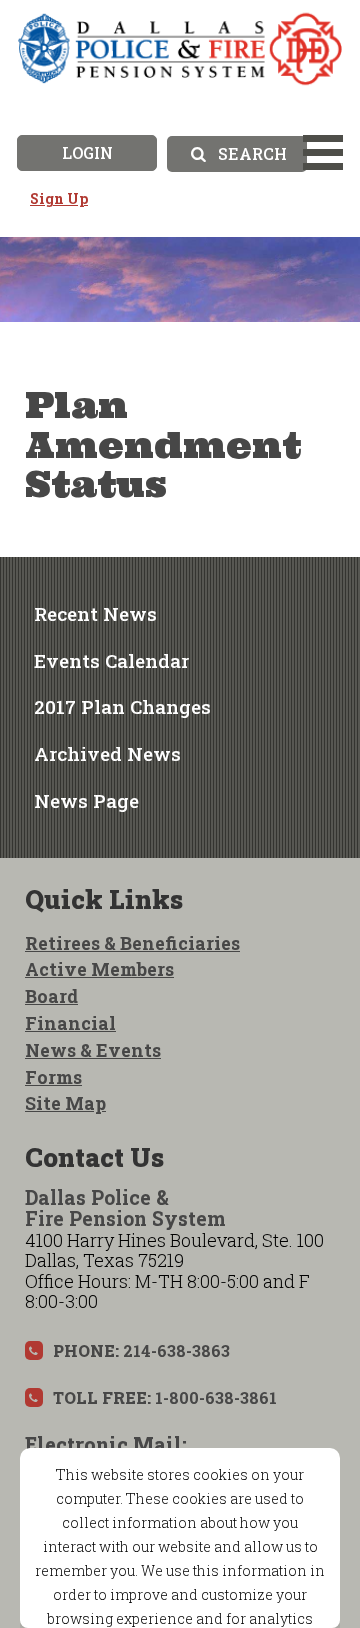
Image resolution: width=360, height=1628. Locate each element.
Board (51, 996)
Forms (53, 1077)
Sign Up (59, 198)
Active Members (99, 969)
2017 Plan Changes (122, 706)
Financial (70, 1023)
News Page (86, 800)
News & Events (93, 1050)
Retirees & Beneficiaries (132, 943)
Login (87, 152)
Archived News (107, 753)
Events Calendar (111, 660)
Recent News (95, 613)
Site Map (65, 1103)
